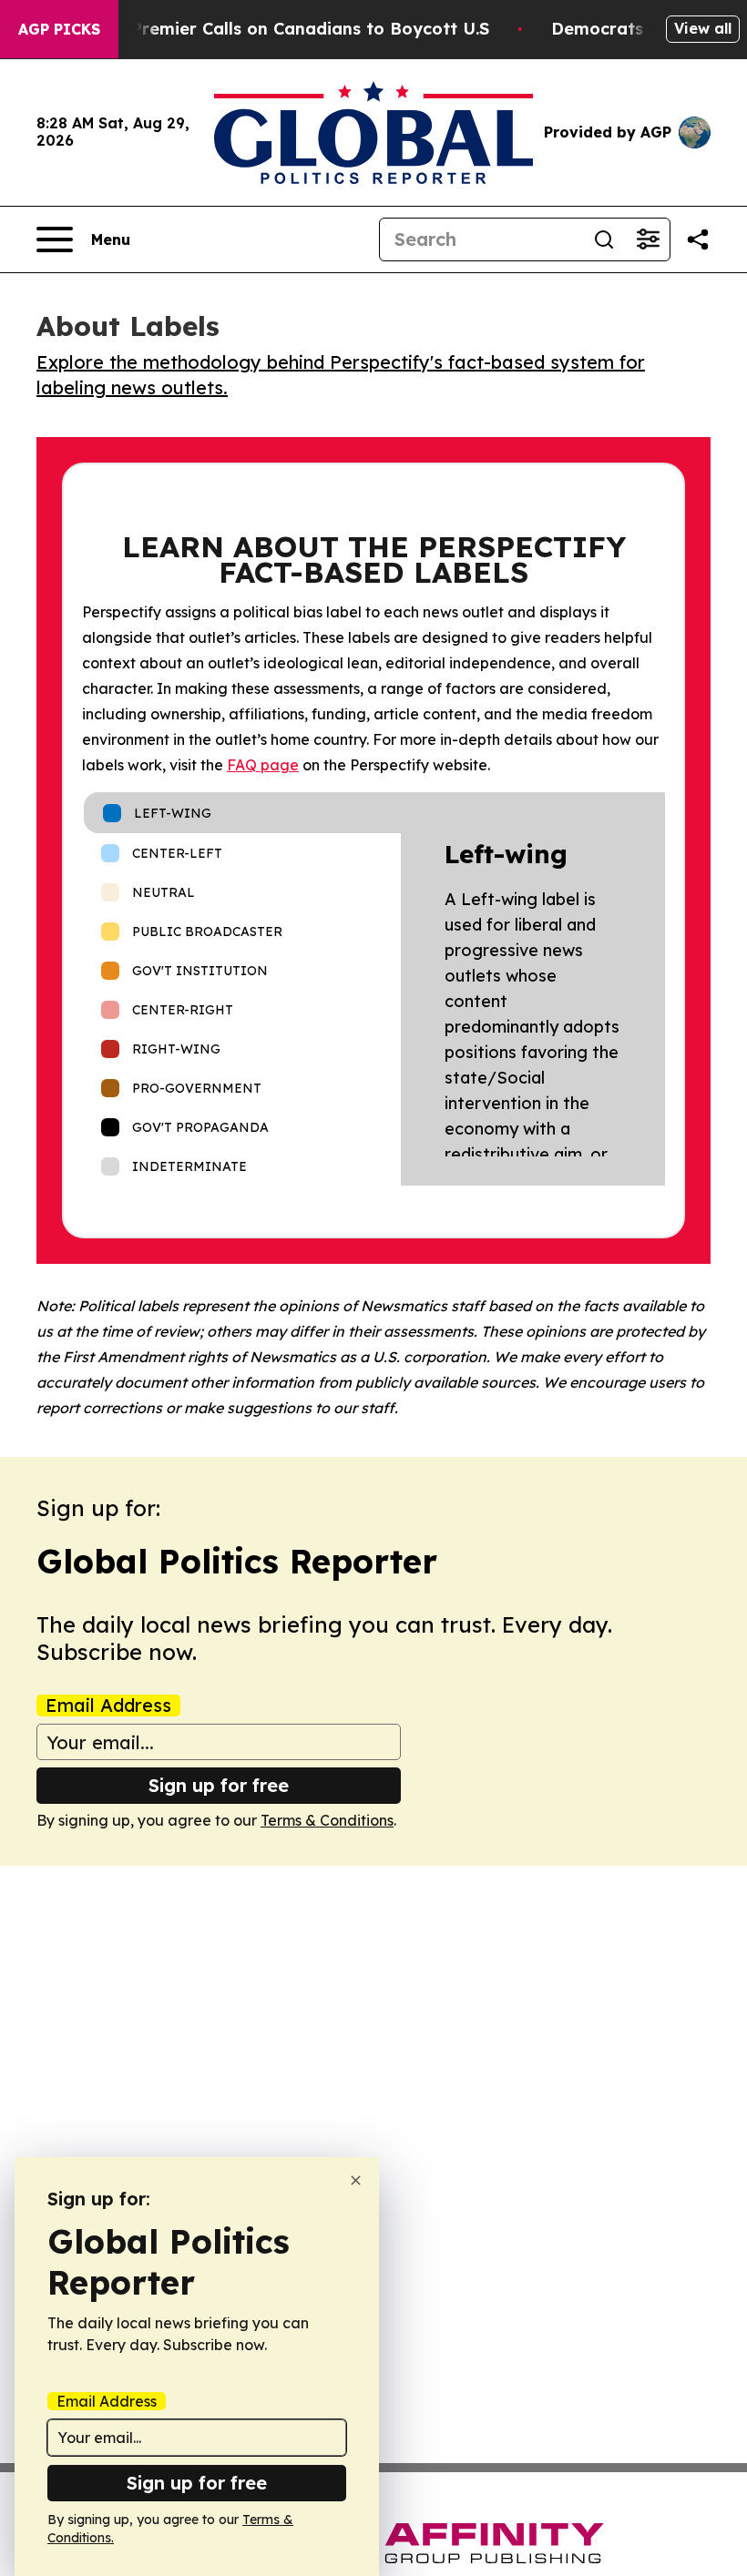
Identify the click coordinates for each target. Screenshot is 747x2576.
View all (703, 28)
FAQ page (263, 765)
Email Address (108, 1705)
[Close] (356, 2180)
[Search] (604, 239)
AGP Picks (59, 29)
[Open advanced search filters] (648, 239)
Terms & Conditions (327, 1820)
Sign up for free (219, 1785)
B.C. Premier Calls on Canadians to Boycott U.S (292, 29)
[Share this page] (698, 239)
